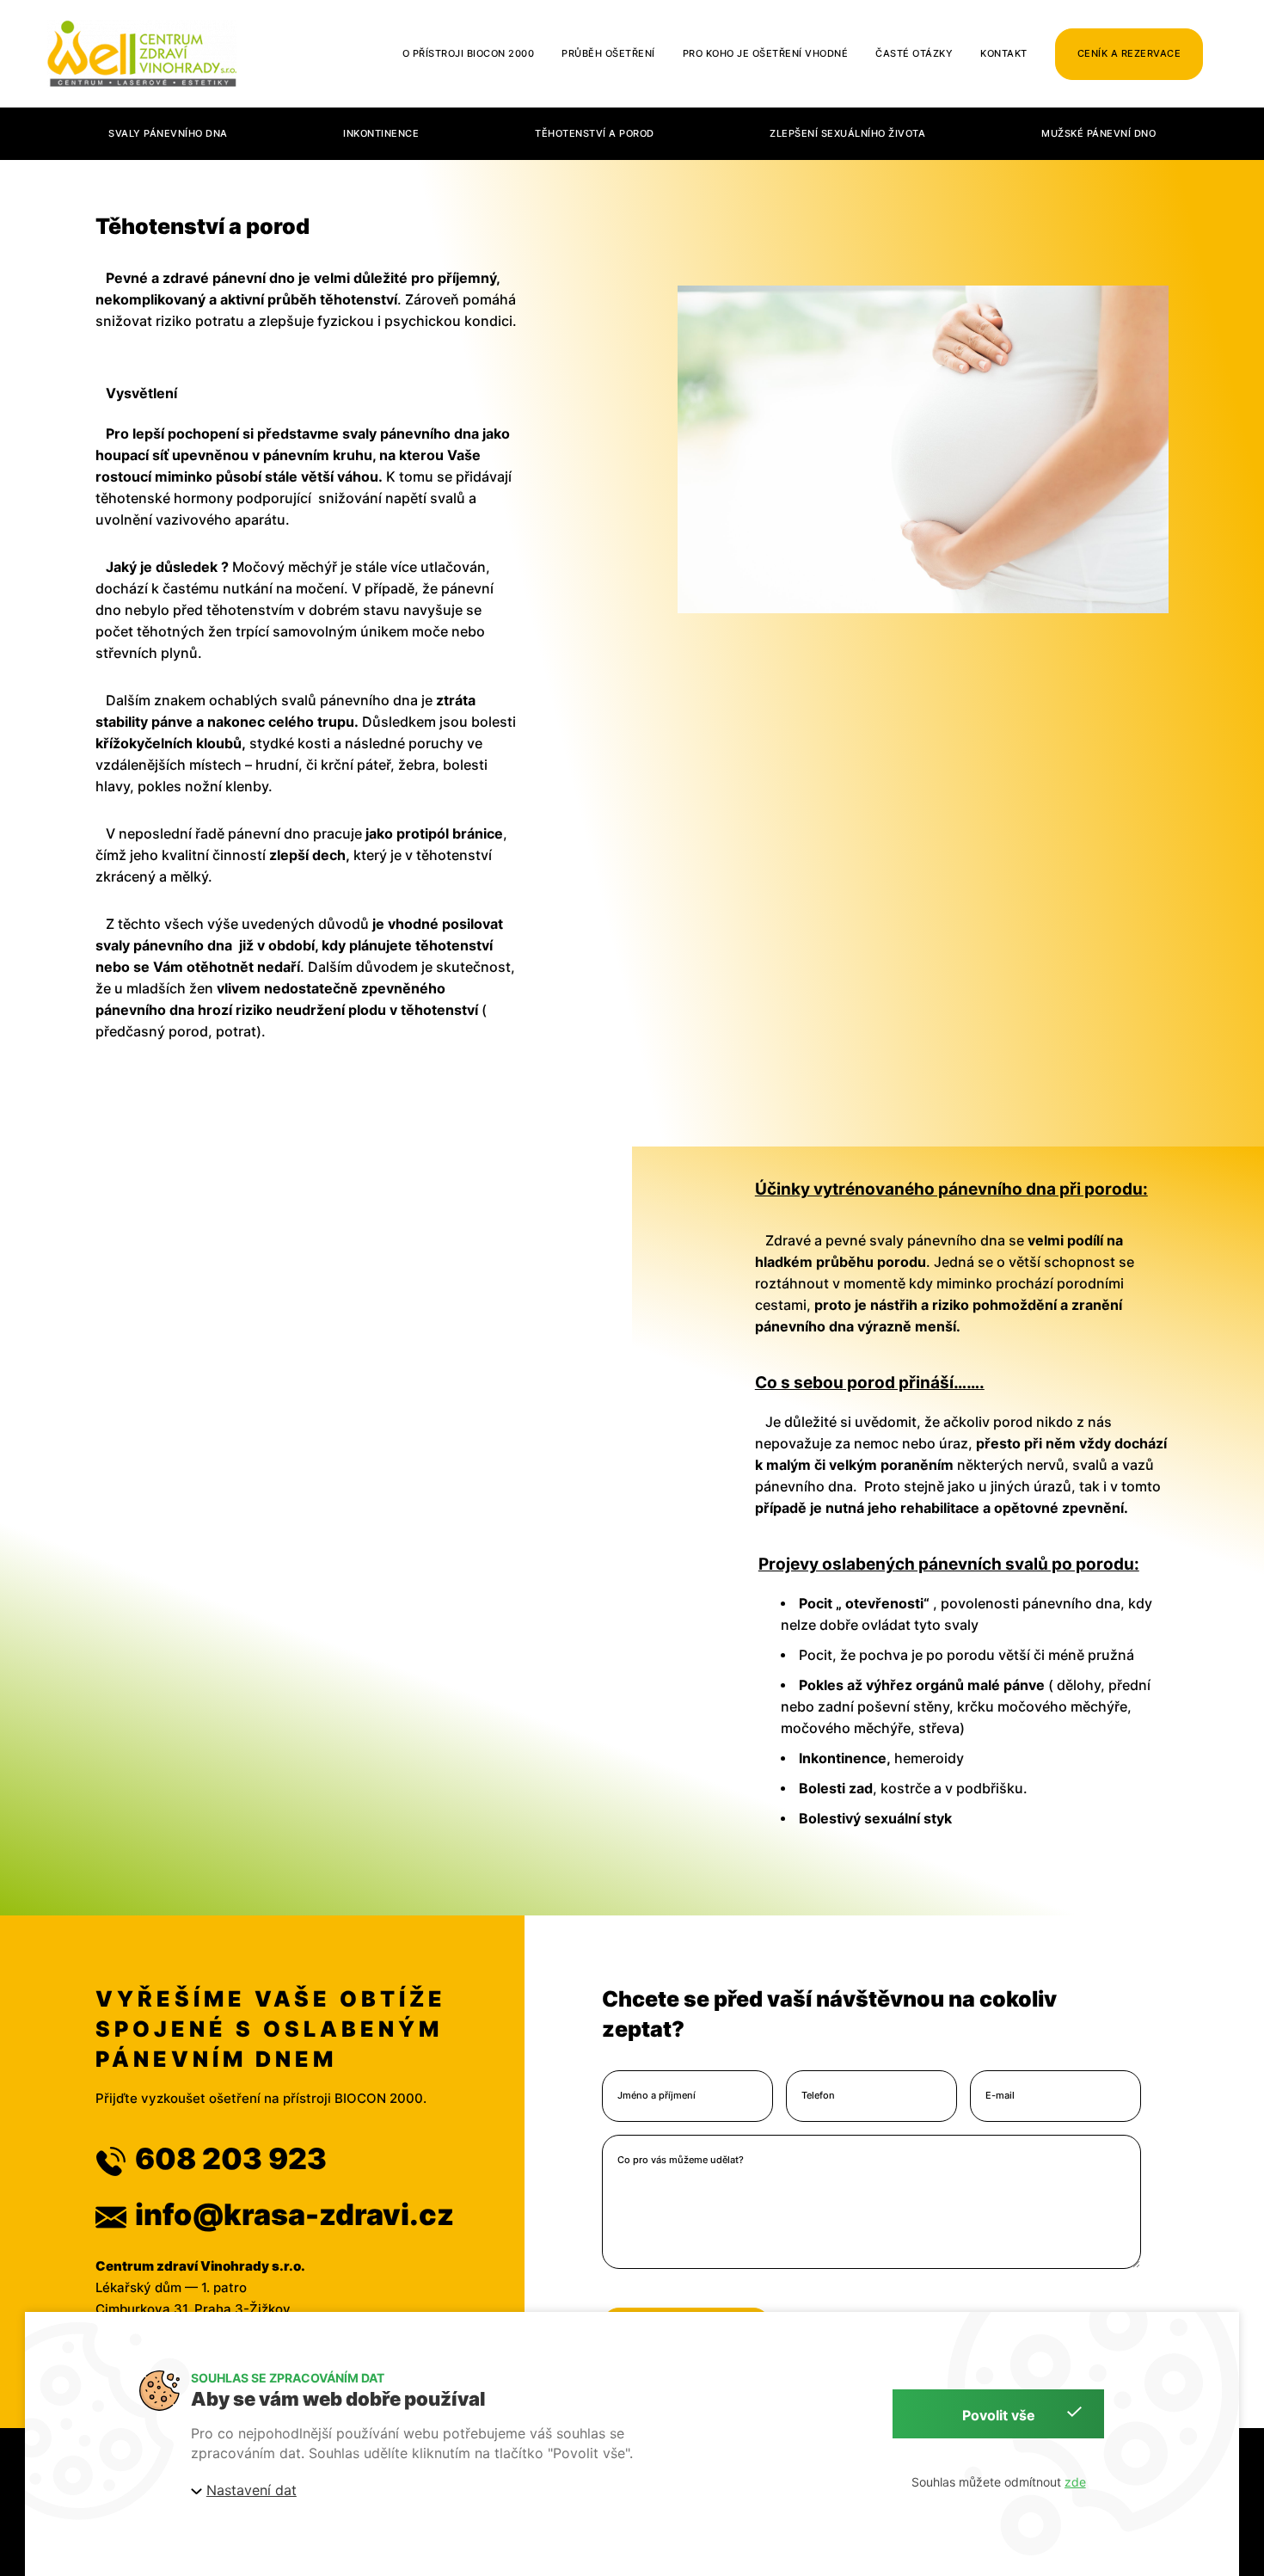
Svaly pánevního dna (168, 134)
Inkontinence (381, 134)
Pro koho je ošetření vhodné (766, 53)
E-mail (1000, 2096)
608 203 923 (231, 2158)
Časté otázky (914, 53)
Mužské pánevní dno (1098, 134)
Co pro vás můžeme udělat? (681, 2160)
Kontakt (1004, 53)
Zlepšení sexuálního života (847, 134)
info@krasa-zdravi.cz (295, 2214)
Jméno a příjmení (657, 2096)
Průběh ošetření (608, 53)
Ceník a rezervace (1129, 53)
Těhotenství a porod (595, 134)
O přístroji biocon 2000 (469, 53)
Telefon (818, 2096)
